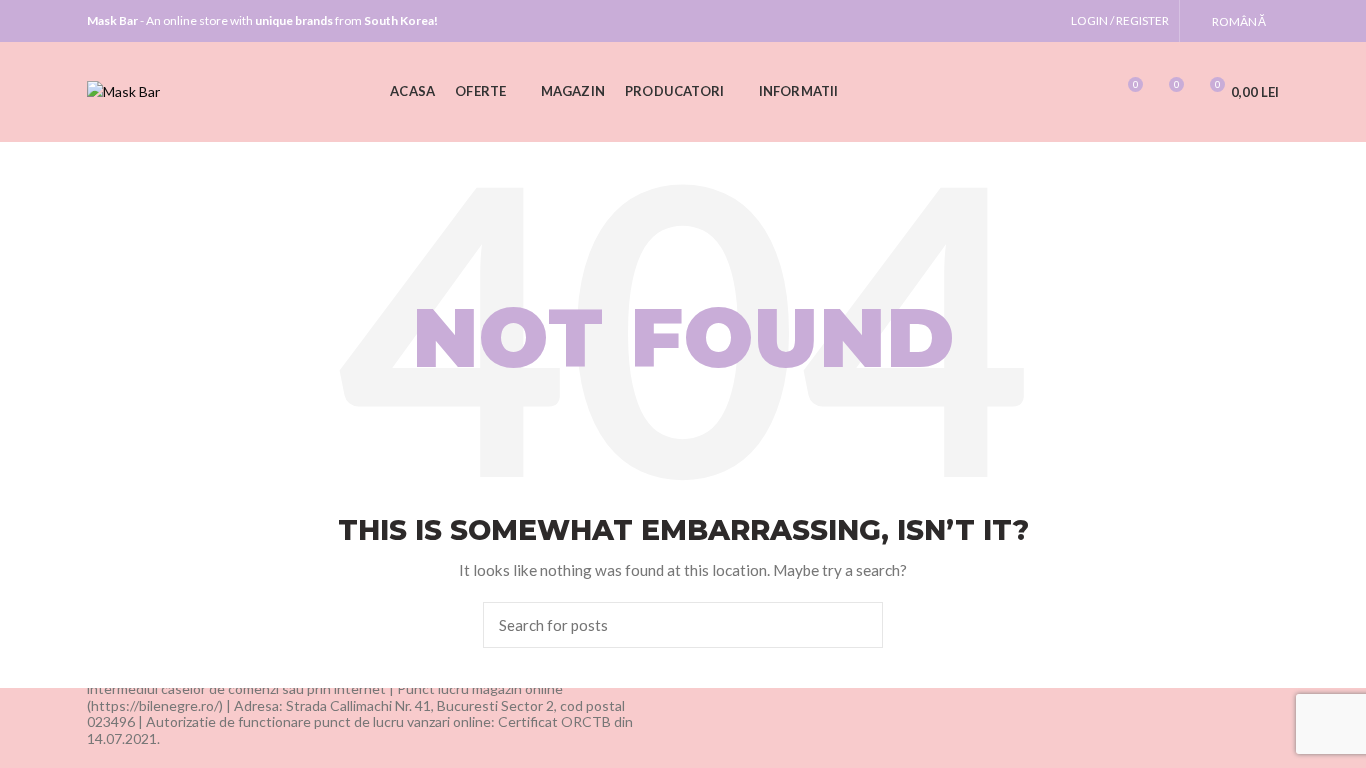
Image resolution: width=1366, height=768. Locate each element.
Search (856, 625)
